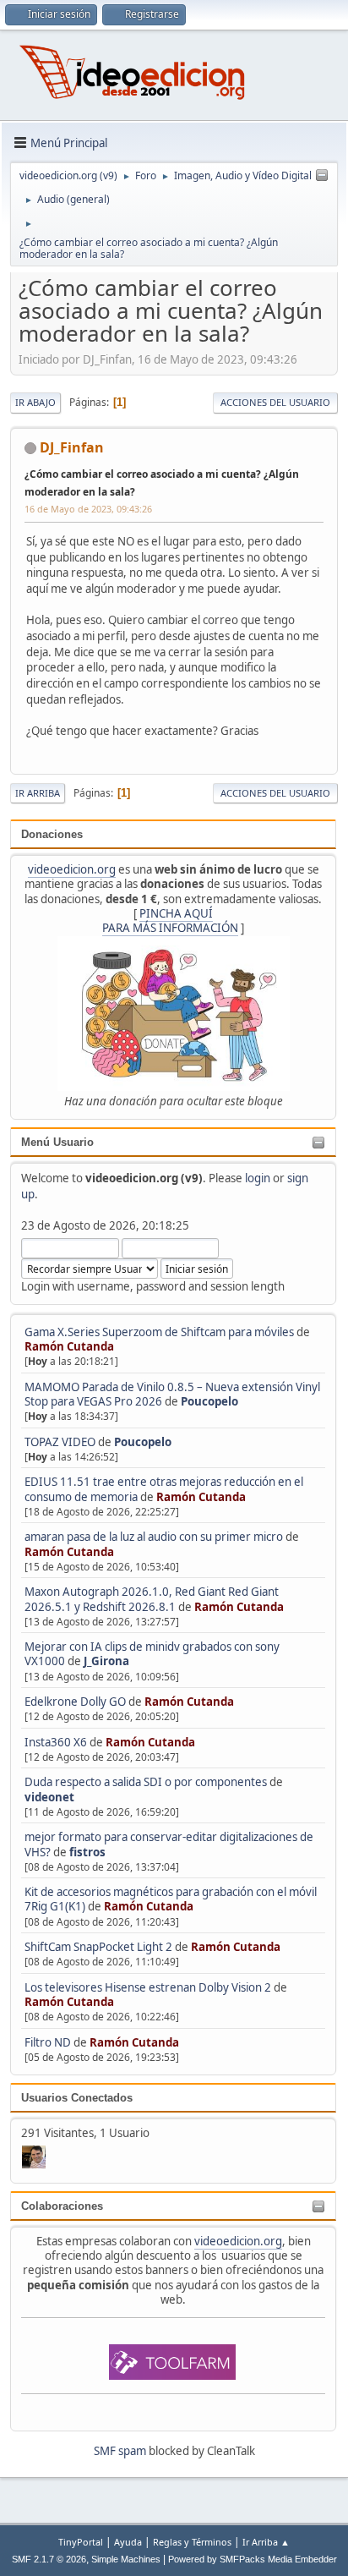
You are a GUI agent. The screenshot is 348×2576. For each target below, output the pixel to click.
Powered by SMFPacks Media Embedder (253, 2559)
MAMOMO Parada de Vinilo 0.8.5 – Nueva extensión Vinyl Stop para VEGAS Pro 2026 (172, 1394)
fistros (87, 1852)
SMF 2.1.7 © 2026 (49, 2559)
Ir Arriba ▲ (266, 2542)
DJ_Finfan (72, 447)
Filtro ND (49, 2042)
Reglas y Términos (192, 2542)
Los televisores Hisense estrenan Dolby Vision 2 (149, 1987)
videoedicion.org (72, 869)
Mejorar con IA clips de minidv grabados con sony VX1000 (152, 1654)
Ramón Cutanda (69, 1346)
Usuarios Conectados (77, 2098)
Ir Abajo (35, 402)
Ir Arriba (38, 793)
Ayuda (128, 2542)
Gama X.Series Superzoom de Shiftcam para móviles (159, 1332)
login (258, 1178)
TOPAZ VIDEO (60, 1442)
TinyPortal (81, 2542)
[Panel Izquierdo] (322, 176)
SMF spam (120, 2451)
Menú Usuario (57, 1142)
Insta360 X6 (56, 1742)
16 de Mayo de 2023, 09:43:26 (88, 509)
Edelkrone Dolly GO (75, 1702)
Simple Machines (126, 2559)
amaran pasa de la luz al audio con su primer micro (154, 1537)
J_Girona (106, 1661)
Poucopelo (209, 1401)
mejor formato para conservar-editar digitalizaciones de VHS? (169, 1844)
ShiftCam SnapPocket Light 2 (98, 1947)
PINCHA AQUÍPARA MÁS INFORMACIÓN (170, 921)
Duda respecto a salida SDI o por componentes (146, 1782)
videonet (49, 1797)
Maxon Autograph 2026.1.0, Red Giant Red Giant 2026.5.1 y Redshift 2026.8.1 (152, 1599)
